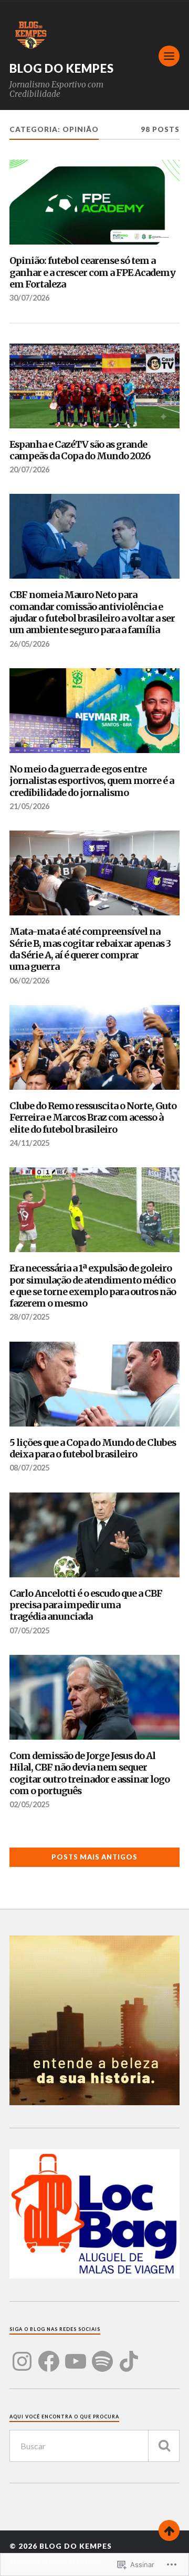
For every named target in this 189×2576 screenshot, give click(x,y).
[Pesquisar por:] (94, 2446)
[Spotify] (102, 2355)
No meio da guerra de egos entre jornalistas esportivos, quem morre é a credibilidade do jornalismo (92, 781)
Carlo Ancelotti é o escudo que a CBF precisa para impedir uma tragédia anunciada (86, 1605)
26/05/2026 (29, 644)
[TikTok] (129, 2355)
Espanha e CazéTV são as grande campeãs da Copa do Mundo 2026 (80, 450)
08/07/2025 (29, 1468)
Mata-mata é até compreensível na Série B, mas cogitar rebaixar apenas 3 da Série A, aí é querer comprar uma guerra (90, 949)
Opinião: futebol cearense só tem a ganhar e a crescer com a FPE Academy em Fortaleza (92, 273)
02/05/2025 (29, 1804)
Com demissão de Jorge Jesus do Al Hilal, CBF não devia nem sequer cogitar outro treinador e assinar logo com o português (90, 1773)
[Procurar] (164, 2446)
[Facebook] (49, 2355)
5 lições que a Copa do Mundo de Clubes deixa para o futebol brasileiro (93, 1449)
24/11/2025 (29, 1143)
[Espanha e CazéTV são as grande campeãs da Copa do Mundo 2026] (94, 386)
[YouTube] (76, 2355)
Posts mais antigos (94, 1857)
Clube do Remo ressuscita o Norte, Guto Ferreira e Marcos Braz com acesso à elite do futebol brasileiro (93, 1118)
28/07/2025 (29, 1317)
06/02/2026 (29, 981)
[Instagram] (22, 2355)
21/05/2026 (29, 806)
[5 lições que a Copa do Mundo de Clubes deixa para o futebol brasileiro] (94, 1384)
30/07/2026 (29, 298)
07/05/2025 (29, 1630)
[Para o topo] (169, 2530)
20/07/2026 (29, 469)
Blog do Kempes (62, 68)
